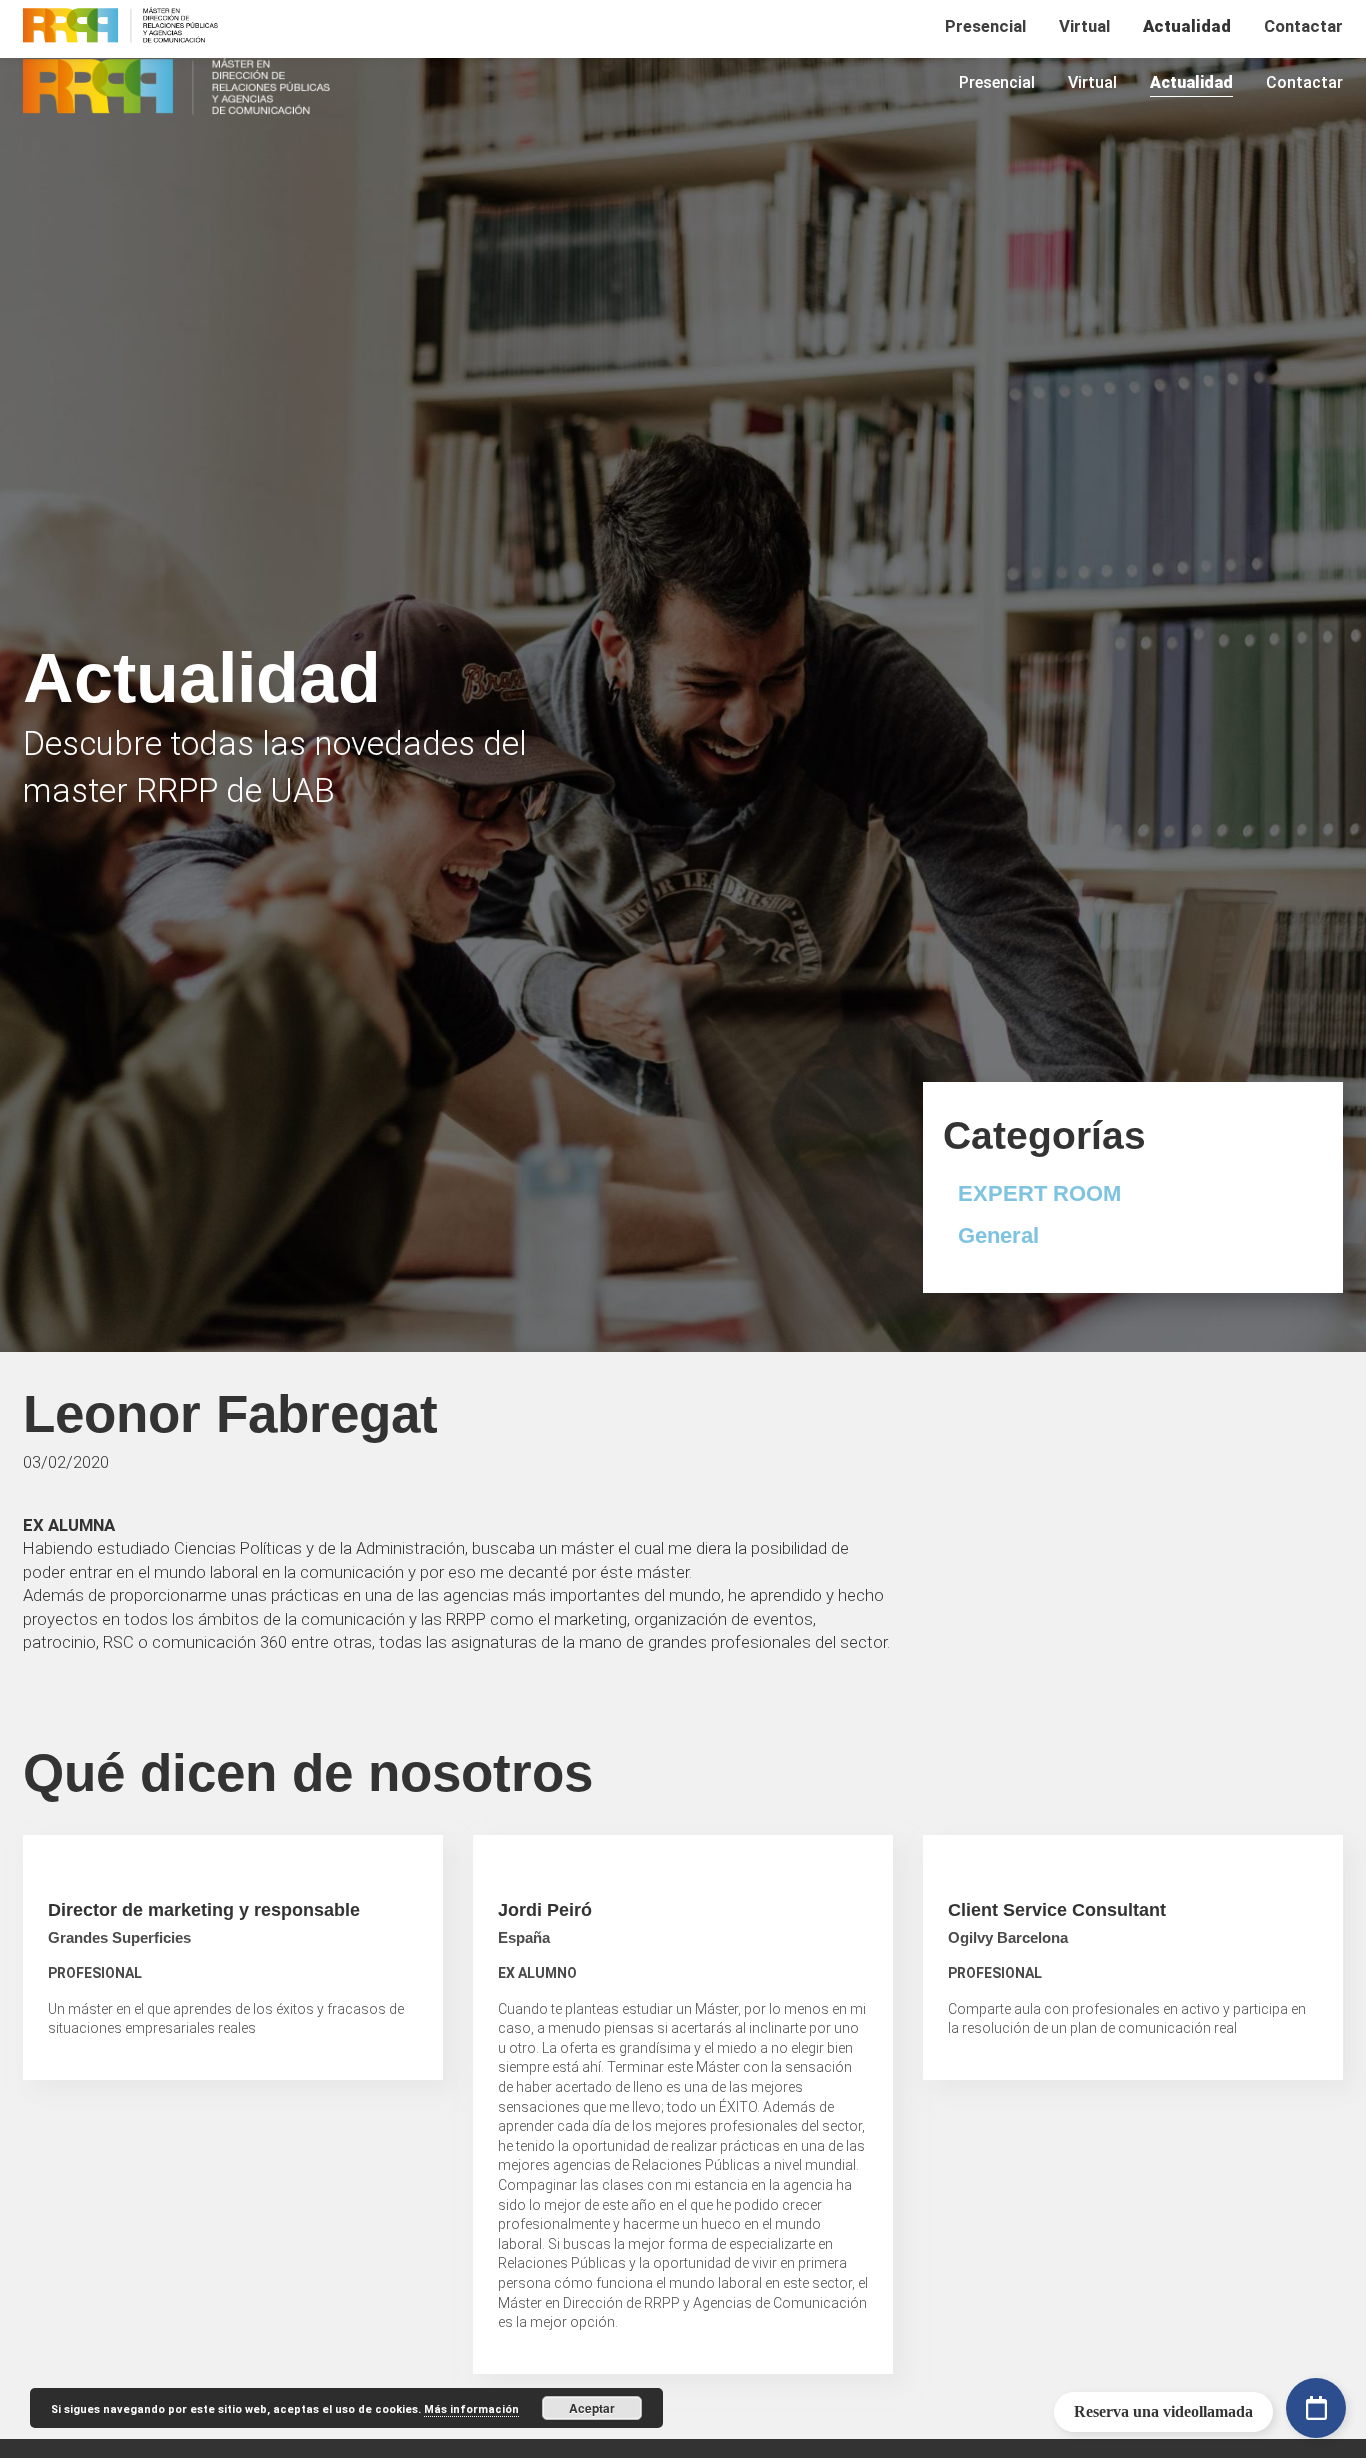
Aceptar (592, 2408)
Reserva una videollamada (1163, 2411)
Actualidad (1191, 82)
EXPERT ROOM (1039, 1193)
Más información (471, 2409)
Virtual (1092, 82)
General (998, 1235)
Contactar (1304, 82)
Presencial (997, 82)
